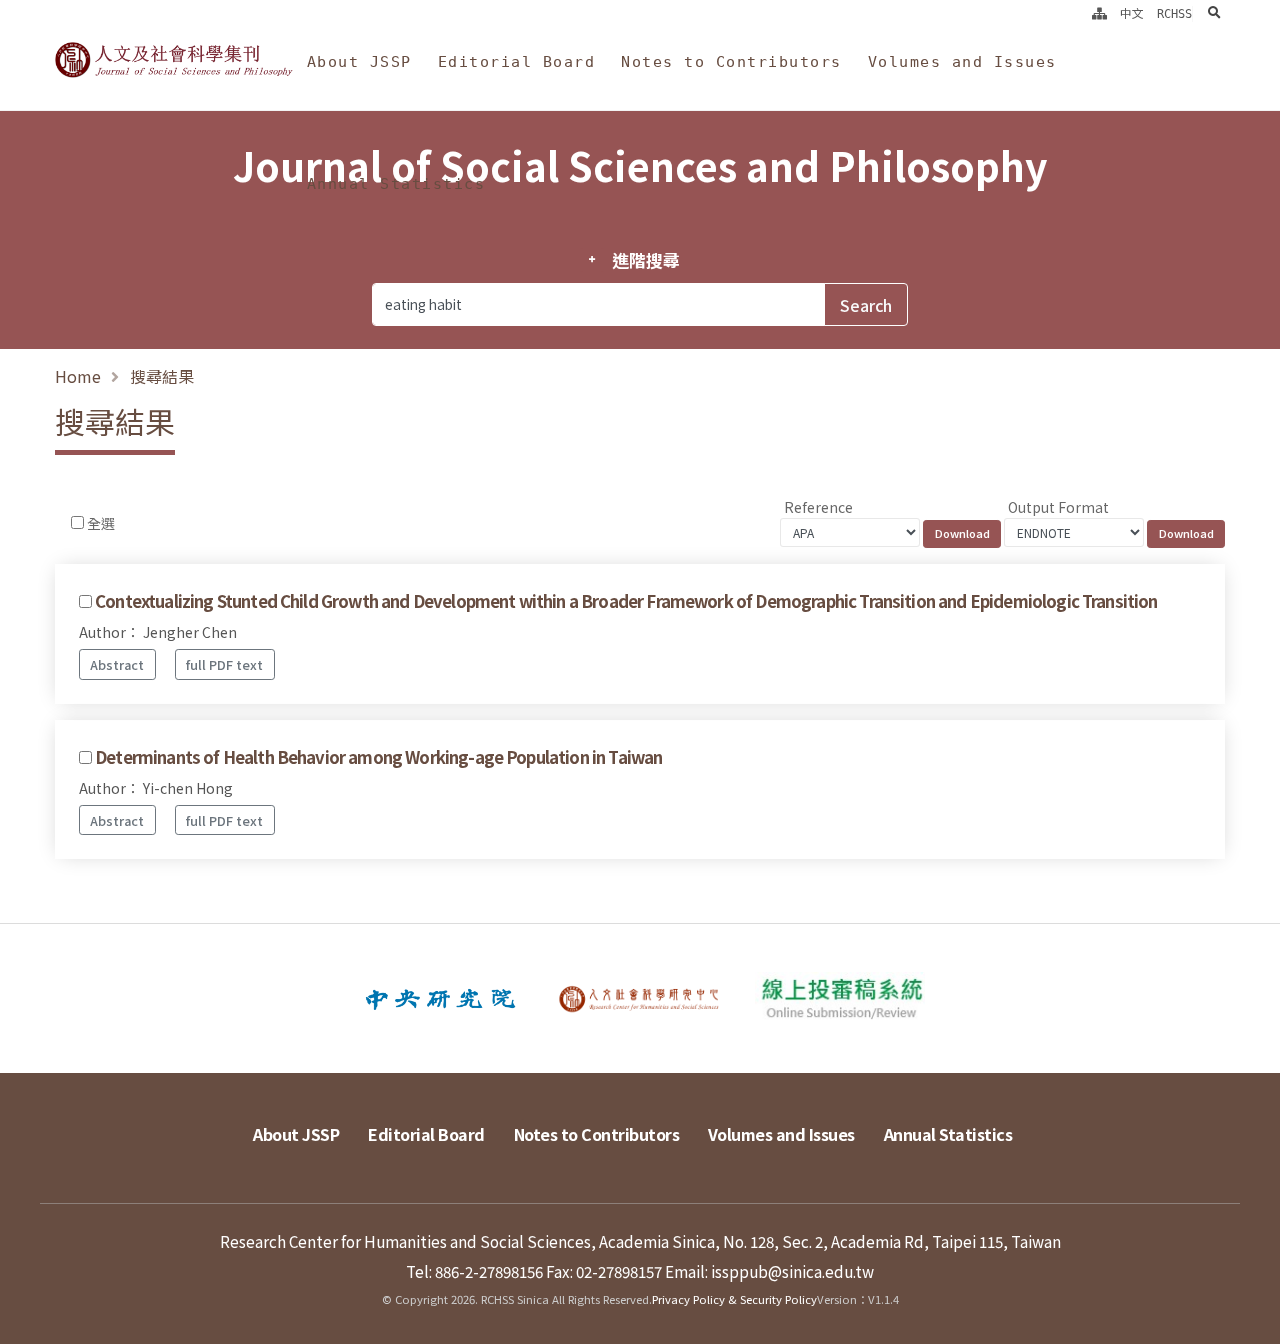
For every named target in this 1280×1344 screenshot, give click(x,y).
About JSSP (359, 62)
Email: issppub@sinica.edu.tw (769, 1271)
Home (78, 376)
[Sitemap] (1099, 14)
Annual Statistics (396, 184)
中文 (1132, 14)
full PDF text (224, 664)
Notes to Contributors (731, 62)
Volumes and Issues (962, 62)
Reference (818, 507)
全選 (101, 523)
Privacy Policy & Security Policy (734, 1299)
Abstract (117, 664)
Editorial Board (517, 62)
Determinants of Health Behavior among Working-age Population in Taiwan (378, 757)
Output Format (1058, 507)
